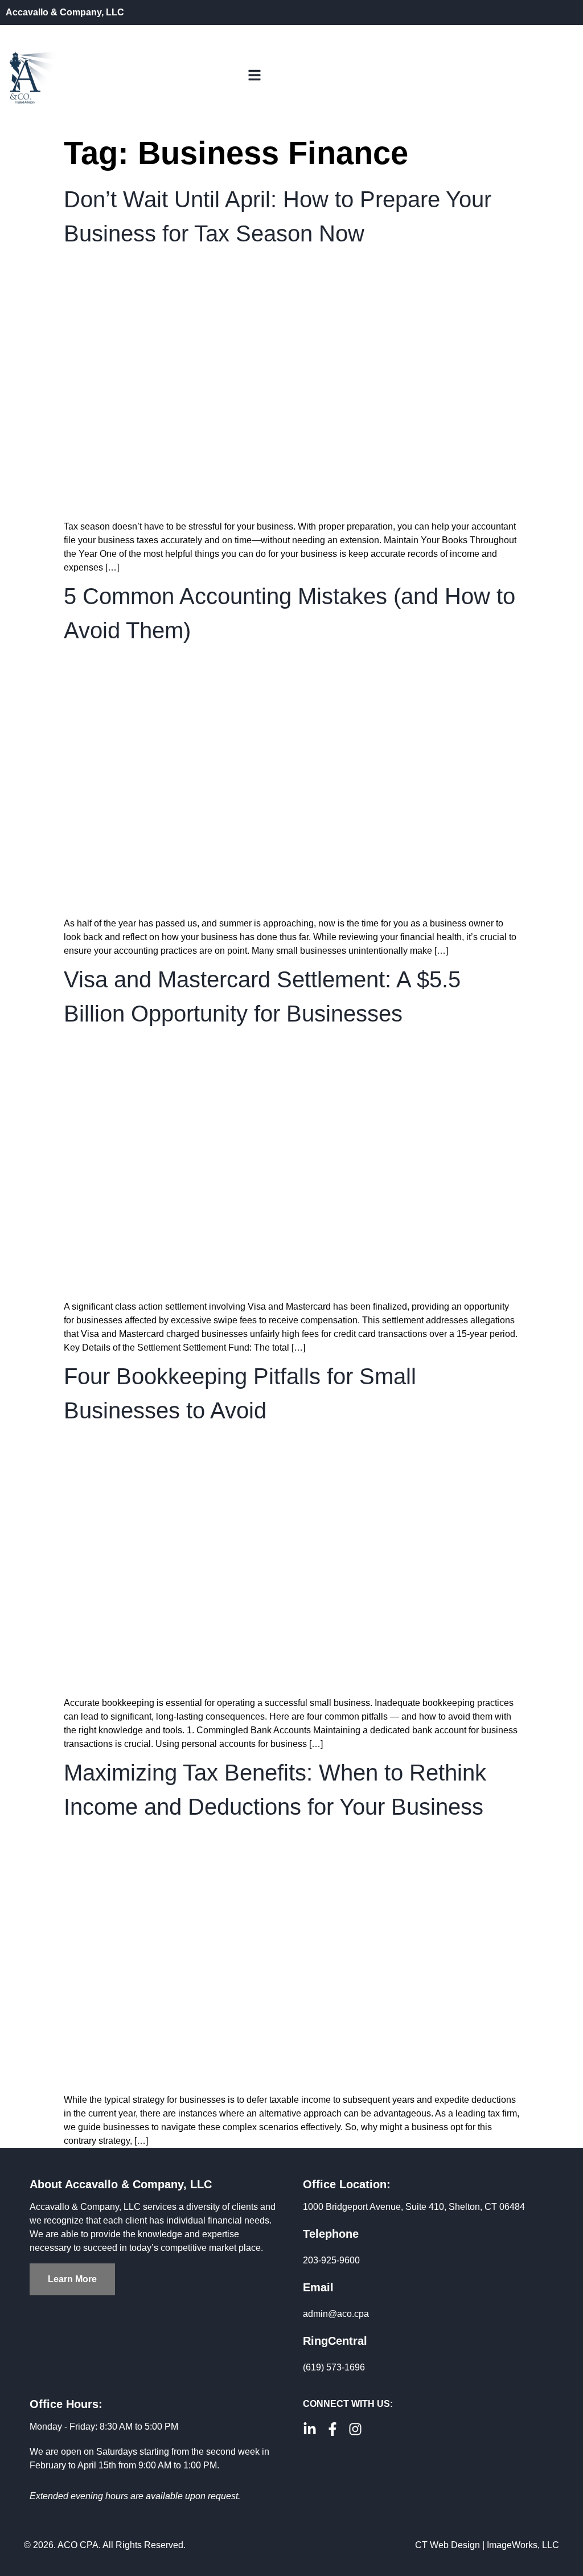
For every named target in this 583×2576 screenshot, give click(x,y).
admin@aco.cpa (336, 2314)
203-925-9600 (331, 2260)
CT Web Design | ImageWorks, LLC (487, 2545)
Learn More (72, 2279)
